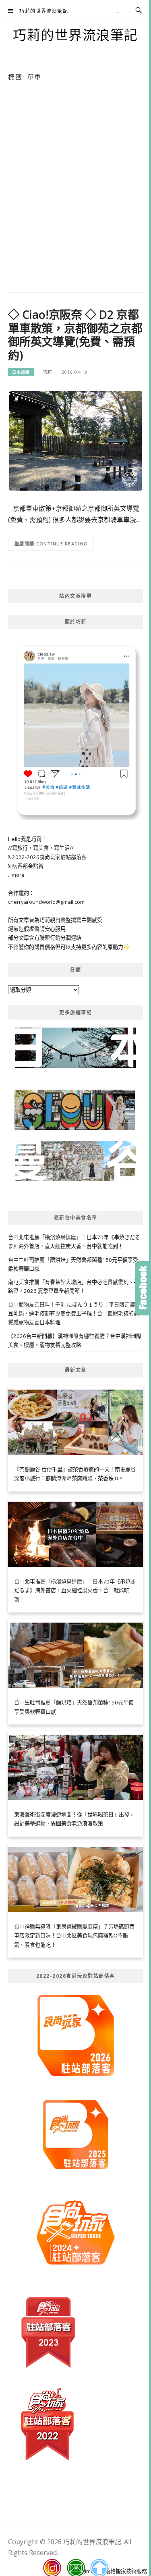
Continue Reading (62, 544)
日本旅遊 (21, 372)
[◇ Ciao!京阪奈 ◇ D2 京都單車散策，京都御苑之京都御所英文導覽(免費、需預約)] (75, 440)
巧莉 (48, 372)
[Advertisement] (75, 194)
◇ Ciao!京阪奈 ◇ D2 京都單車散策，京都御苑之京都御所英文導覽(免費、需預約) (75, 335)
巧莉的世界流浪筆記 (44, 11)
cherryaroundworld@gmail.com (46, 902)
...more (16, 875)
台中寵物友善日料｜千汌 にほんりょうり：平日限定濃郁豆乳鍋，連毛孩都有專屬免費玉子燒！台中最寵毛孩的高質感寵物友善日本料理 (74, 1314)
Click (143, 1288)
